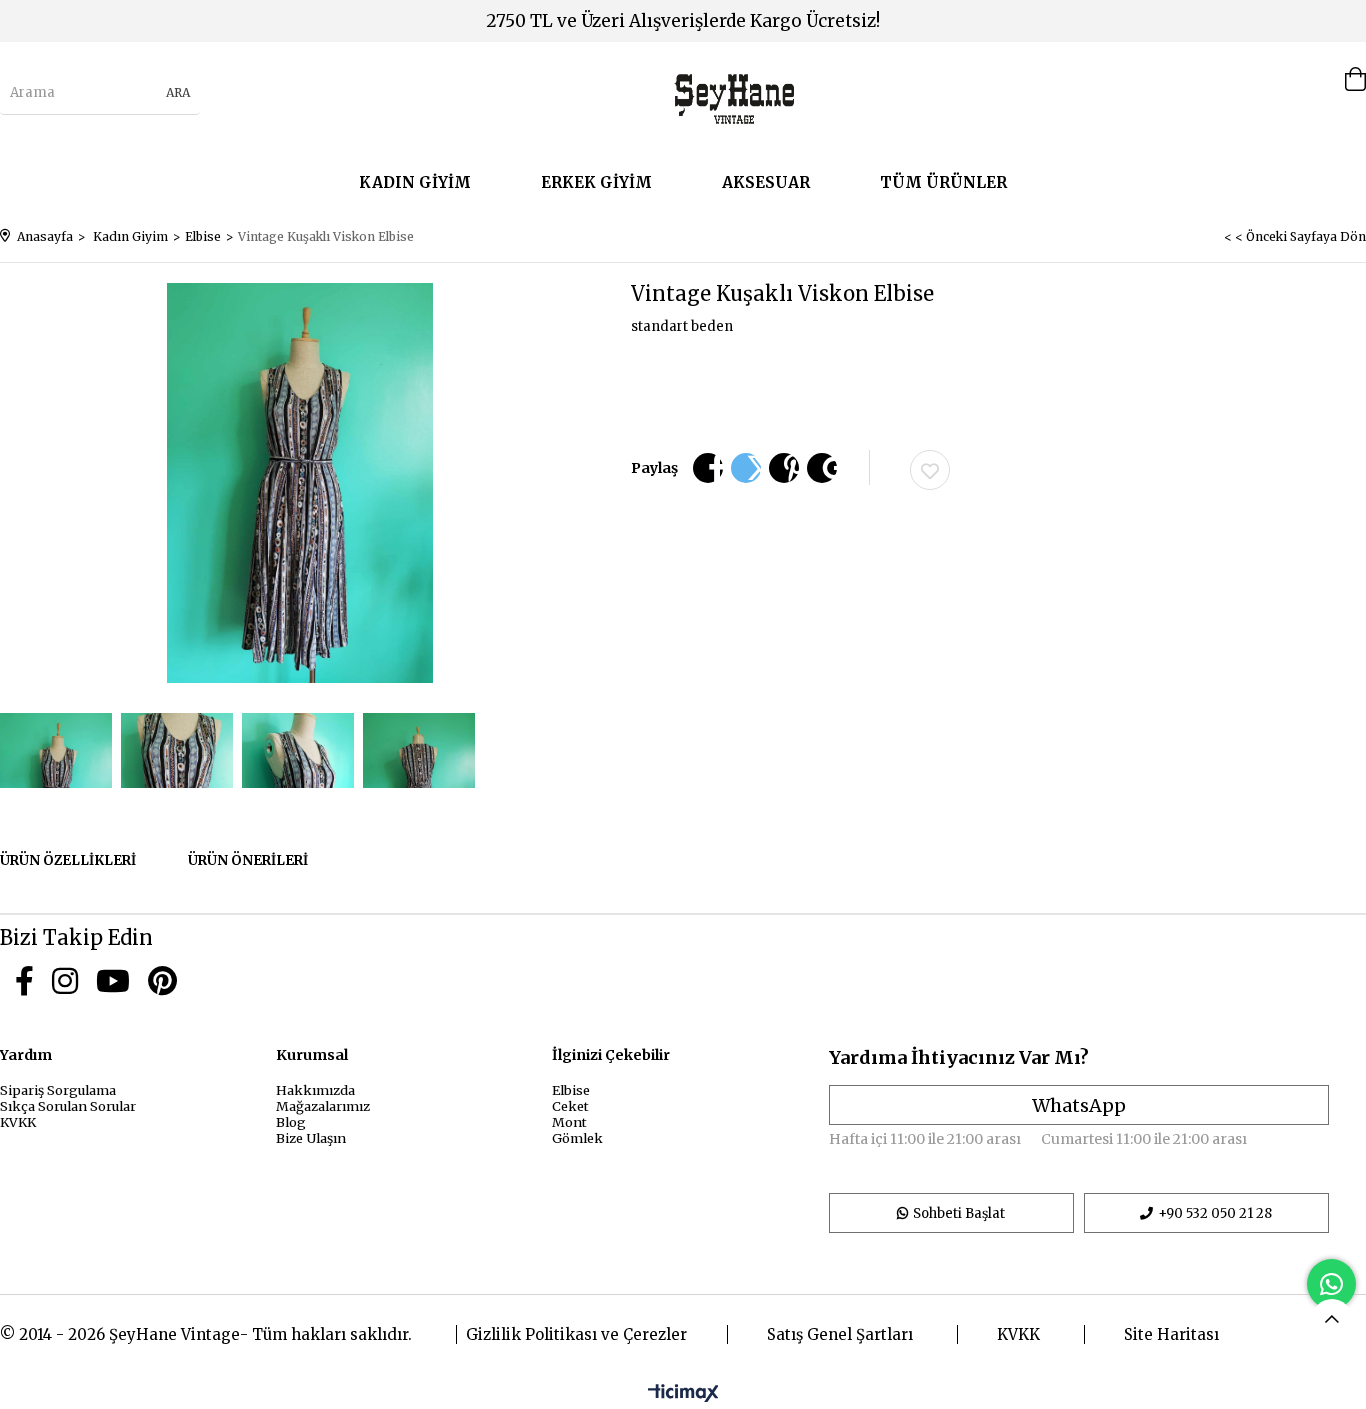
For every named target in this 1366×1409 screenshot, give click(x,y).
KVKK (18, 1122)
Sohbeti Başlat (959, 1213)
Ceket (570, 1106)
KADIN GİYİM (415, 182)
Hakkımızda (315, 1090)
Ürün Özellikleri (68, 860)
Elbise (571, 1090)
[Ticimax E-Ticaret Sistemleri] (683, 1394)
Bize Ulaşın (311, 1138)
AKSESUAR (766, 182)
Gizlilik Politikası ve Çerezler (576, 1334)
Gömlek (577, 1138)
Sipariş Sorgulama (58, 1090)
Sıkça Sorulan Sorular (68, 1106)
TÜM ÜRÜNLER (943, 182)
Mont (569, 1122)
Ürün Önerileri (248, 860)
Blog (291, 1122)
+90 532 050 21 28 (1215, 1213)
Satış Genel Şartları (840, 1334)
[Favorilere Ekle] (930, 470)
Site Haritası (1171, 1334)
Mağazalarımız (323, 1106)
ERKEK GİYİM (596, 182)
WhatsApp (1079, 1105)
